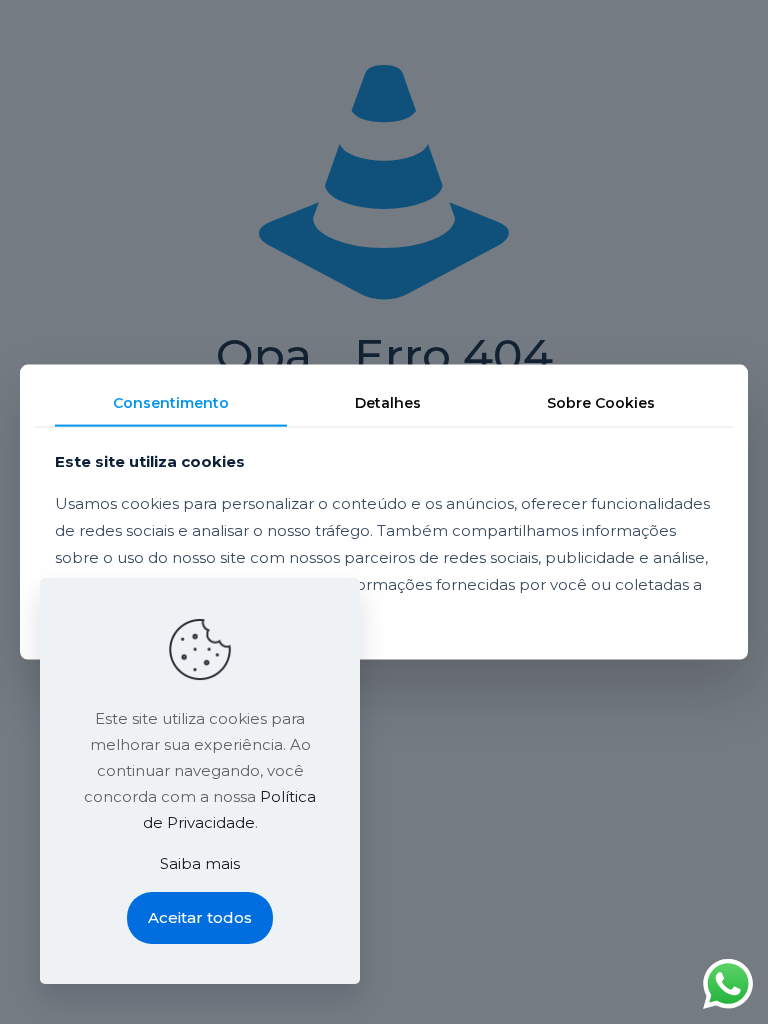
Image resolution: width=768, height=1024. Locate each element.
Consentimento (171, 403)
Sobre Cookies (601, 403)
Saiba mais (200, 863)
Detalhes (388, 403)
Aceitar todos (200, 917)
